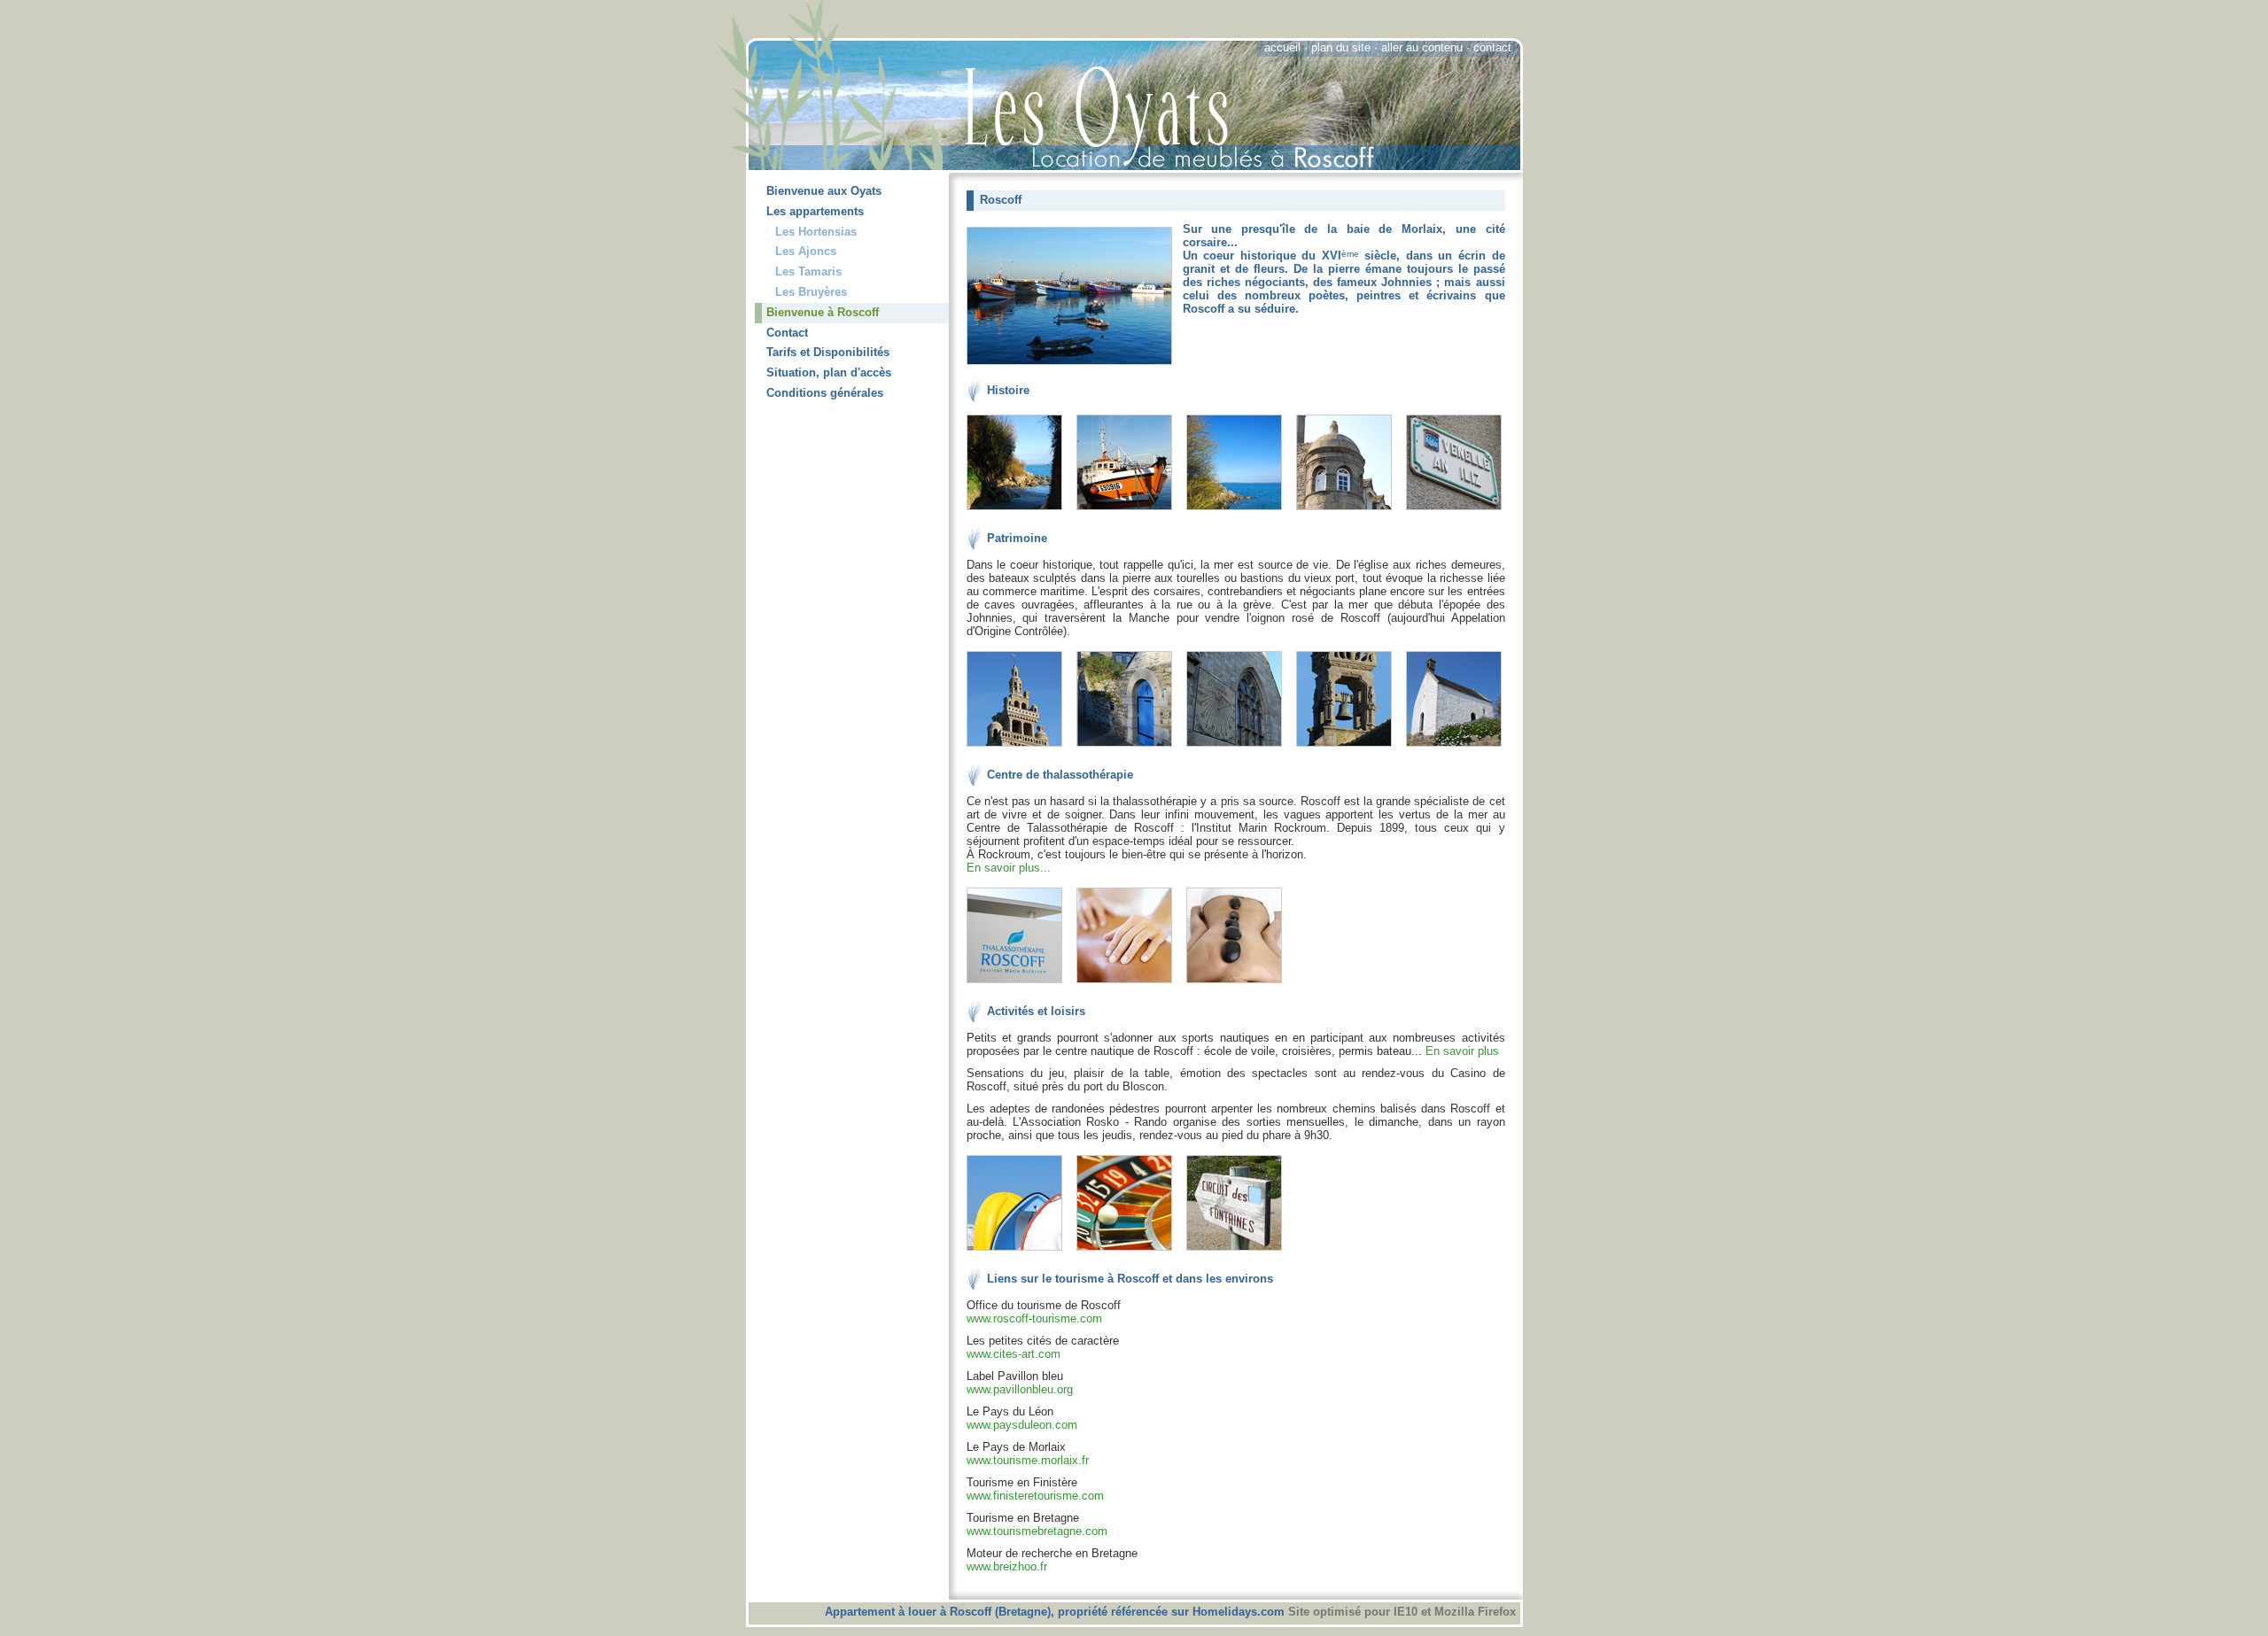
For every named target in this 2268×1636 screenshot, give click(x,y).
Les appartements (815, 211)
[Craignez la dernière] (1239, 747)
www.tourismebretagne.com (1037, 1531)
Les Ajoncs (806, 251)
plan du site (1341, 47)
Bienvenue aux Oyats (824, 191)
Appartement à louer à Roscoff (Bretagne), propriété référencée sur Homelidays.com (1056, 1612)
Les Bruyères (811, 292)
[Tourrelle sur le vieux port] (1349, 511)
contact (1492, 47)
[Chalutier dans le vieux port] (1130, 511)
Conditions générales (825, 393)
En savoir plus (1462, 1051)
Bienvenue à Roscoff (823, 312)
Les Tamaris (808, 271)
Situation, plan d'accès (829, 372)
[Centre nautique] (1020, 1251)
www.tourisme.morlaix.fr (1028, 1460)
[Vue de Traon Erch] (1239, 511)
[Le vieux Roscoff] (1130, 747)
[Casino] (1130, 1251)
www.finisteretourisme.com (1035, 1496)
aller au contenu (1422, 47)
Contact (787, 333)
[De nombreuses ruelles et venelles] (1454, 511)
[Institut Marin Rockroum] (1020, 984)
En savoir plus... (1009, 868)
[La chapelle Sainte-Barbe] (1454, 747)
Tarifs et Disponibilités (828, 352)
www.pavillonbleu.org (1020, 1389)
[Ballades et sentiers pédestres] (1239, 1251)
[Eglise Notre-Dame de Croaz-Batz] (1020, 747)
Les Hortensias (816, 232)
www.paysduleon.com (1022, 1425)
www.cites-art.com (1014, 1354)
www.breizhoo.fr (1007, 1566)
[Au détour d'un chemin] (1020, 511)
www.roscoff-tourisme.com (1034, 1318)
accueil (1282, 47)
